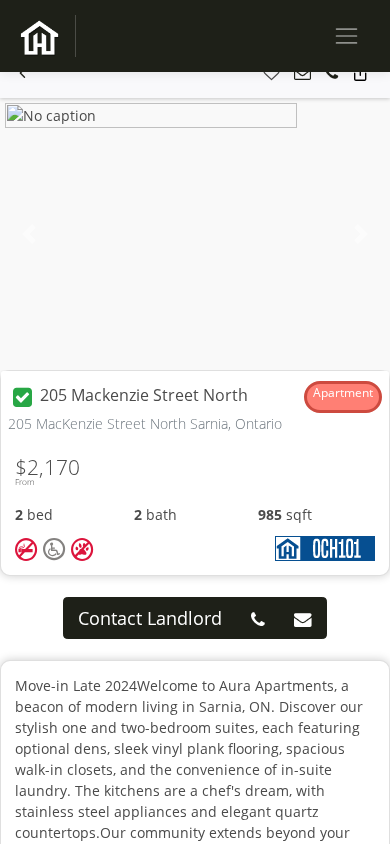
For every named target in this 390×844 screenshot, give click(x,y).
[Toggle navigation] (346, 35)
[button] (22, 73)
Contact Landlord (150, 618)
